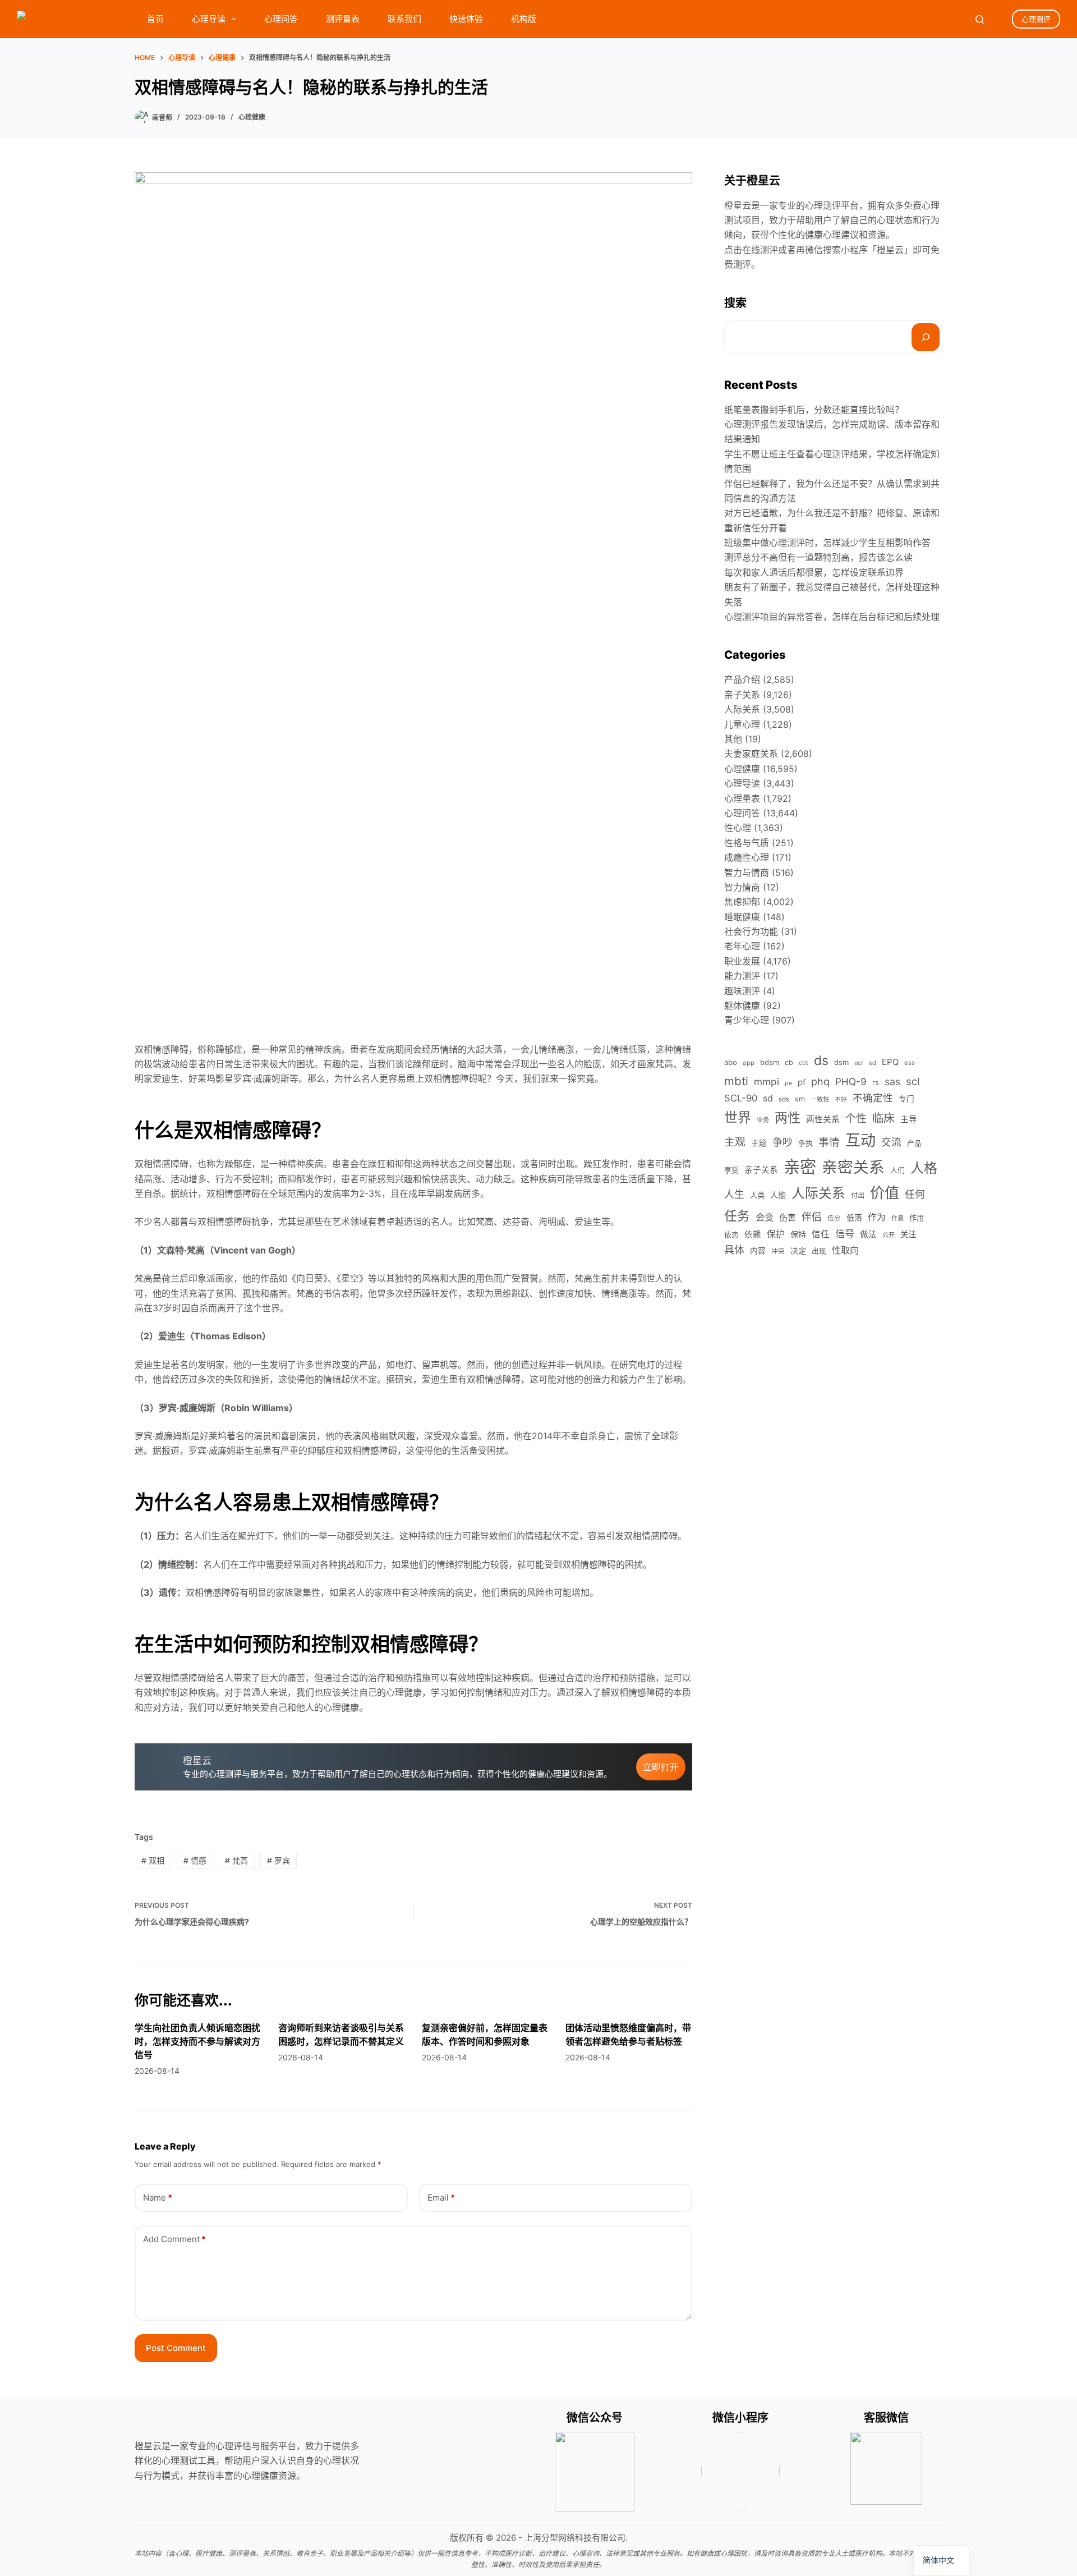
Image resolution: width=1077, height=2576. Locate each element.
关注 (908, 1234)
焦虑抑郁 (742, 902)
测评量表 (343, 19)
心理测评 (1036, 19)
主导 (909, 1119)
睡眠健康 (742, 917)
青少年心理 (747, 1020)
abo (731, 1062)
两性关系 (823, 1119)
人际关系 (742, 709)
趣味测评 (742, 991)
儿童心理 (742, 724)
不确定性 (873, 1098)
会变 (765, 1217)
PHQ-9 (851, 1082)
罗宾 (279, 1860)
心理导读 (209, 19)
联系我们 (404, 19)
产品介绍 (742, 679)
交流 (891, 1142)
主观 (735, 1142)
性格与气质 (747, 843)
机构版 (524, 19)
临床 (883, 1118)
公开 (889, 1235)
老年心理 (742, 946)
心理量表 (742, 798)
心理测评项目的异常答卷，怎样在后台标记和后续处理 (832, 617)
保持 (798, 1234)
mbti (736, 1081)
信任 (821, 1234)
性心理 (738, 828)
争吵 (783, 1142)
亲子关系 (742, 695)
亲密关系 (853, 1167)
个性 (856, 1119)
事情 (829, 1142)
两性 (788, 1118)
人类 (757, 1195)
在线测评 (760, 250)
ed (873, 1063)
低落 (854, 1217)
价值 (885, 1193)
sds (784, 1099)
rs (876, 1082)
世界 (738, 1117)
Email (441, 2198)
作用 (917, 1218)
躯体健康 (742, 1005)
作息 (897, 1218)
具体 (734, 1250)
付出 (858, 1195)
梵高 (236, 1860)
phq (820, 1082)
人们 (897, 1170)
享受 (731, 1170)
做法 (868, 1234)
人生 (734, 1194)
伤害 (788, 1217)
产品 (914, 1143)
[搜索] (926, 337)
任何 (915, 1194)
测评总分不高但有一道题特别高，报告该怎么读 (818, 557)
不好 (841, 1099)
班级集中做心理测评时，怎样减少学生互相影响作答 (827, 543)
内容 (758, 1251)
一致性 (820, 1099)
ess (910, 1063)
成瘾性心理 (747, 857)
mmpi (767, 1082)
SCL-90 (741, 1098)
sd (768, 1098)
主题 (759, 1143)
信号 (845, 1234)
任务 (737, 1216)
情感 (195, 1860)
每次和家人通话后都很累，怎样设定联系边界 (814, 572)
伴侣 (812, 1217)
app (749, 1063)
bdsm (770, 1062)
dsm (841, 1062)
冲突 (778, 1251)
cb (789, 1062)
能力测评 (742, 976)
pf (802, 1082)
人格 (924, 1168)
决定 (798, 1250)
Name (158, 2198)
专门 (906, 1099)
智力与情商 (747, 873)
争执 (806, 1143)
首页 (155, 19)
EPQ (890, 1062)
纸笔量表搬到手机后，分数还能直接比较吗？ (814, 410)
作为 (877, 1217)
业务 (763, 1120)
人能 (778, 1195)
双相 (153, 1860)
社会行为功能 (751, 931)
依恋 (731, 1235)
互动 (860, 1140)
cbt (804, 1063)
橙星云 (890, 250)
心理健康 (252, 117)
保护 (776, 1234)
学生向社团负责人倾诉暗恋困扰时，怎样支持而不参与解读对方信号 (197, 2041)
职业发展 (742, 961)
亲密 (800, 1167)
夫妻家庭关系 (751, 754)
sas (892, 1082)
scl (913, 1081)
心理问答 (281, 19)
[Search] (980, 19)
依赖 (753, 1234)
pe (788, 1083)
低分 (834, 1218)
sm (800, 1099)
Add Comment (174, 2239)
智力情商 (742, 887)
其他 (733, 739)
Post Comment (176, 2348)
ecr (859, 1063)
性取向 (845, 1250)
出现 (819, 1251)
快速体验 (466, 19)
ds (821, 1060)
